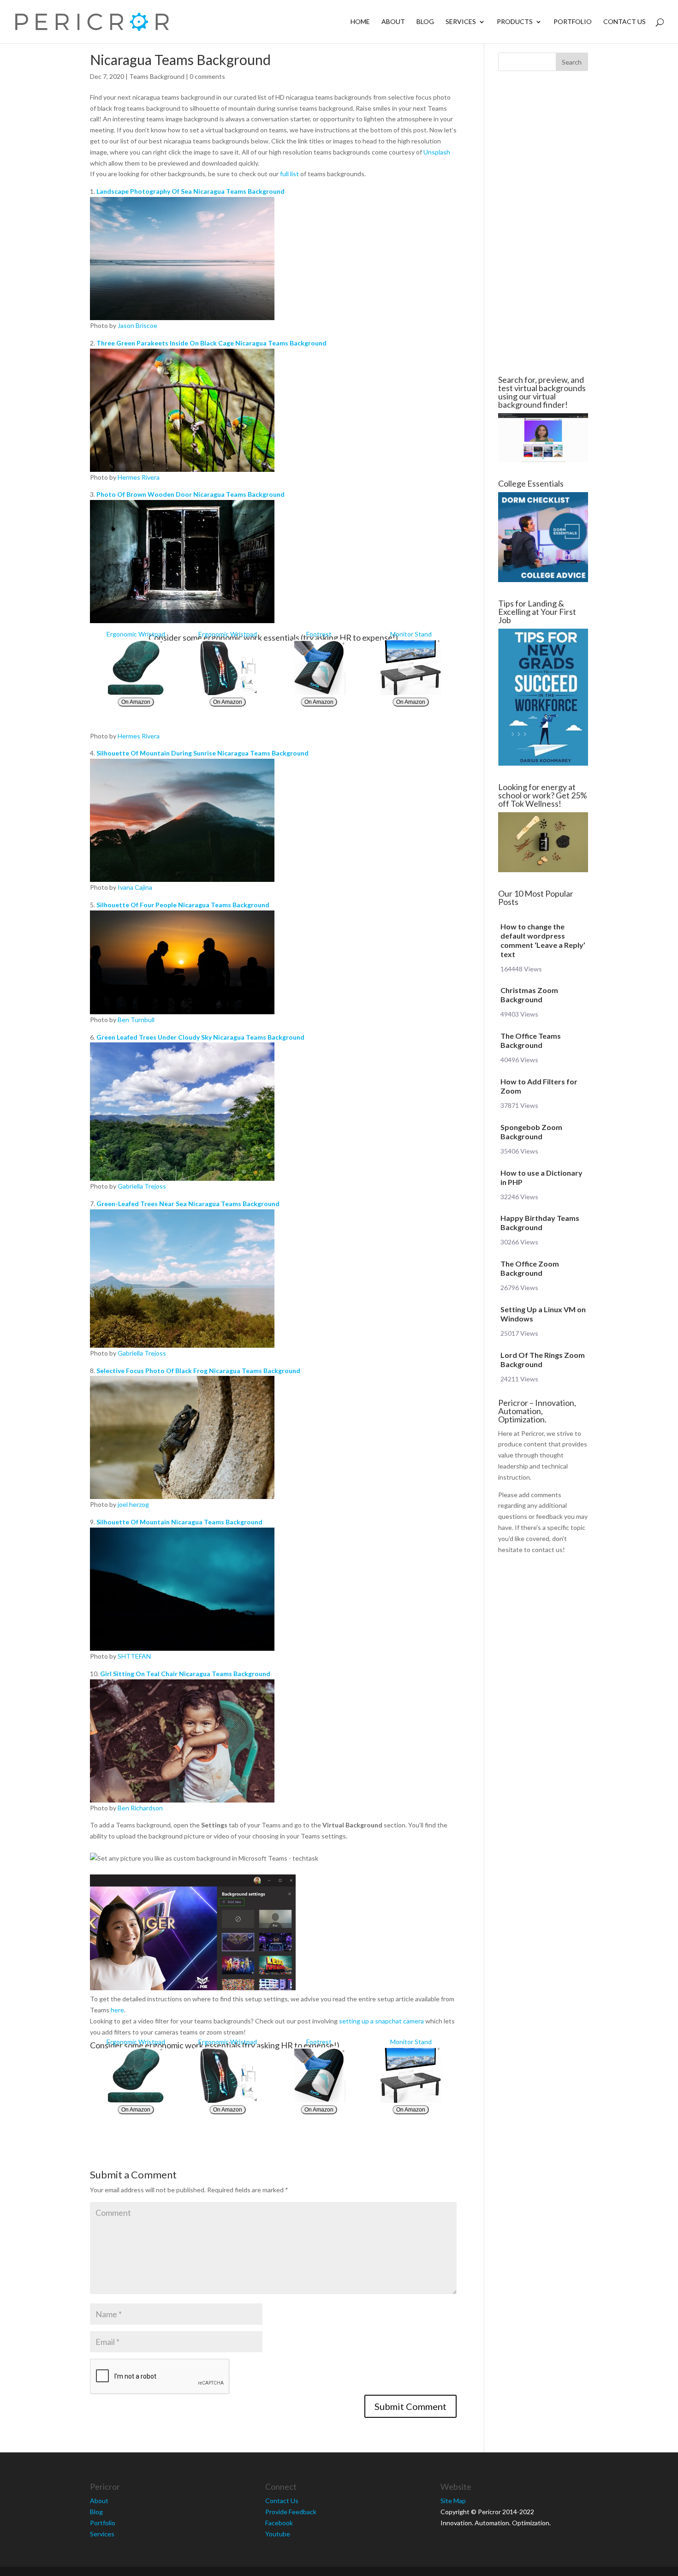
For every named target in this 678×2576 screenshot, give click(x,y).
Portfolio (573, 22)
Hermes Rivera (139, 477)
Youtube (278, 2534)
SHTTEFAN (134, 1656)
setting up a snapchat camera (381, 2021)
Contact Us (624, 22)
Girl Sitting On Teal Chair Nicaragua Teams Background (185, 1674)
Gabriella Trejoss (142, 1186)
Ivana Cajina (135, 887)
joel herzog (133, 1504)
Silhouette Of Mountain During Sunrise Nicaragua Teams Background (202, 753)
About (393, 22)
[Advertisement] (543, 223)
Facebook (279, 2523)
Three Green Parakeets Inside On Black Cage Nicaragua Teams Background (211, 343)
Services (461, 22)
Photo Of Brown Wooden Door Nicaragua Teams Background (190, 494)
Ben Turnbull (136, 1020)
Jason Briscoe (137, 325)
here (117, 2010)
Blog (425, 22)
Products (515, 22)
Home (360, 22)
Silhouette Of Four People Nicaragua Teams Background (183, 905)
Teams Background (157, 76)
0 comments (207, 76)
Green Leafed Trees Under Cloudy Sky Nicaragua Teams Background (200, 1037)
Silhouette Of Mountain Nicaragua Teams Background (179, 1522)
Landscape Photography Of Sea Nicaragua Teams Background (190, 191)
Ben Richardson (140, 1808)
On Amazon (136, 702)
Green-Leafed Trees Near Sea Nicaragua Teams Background (188, 1204)
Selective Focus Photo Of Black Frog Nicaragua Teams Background (198, 1371)
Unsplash (437, 152)
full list (289, 174)
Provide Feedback (291, 2512)
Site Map (453, 2501)
